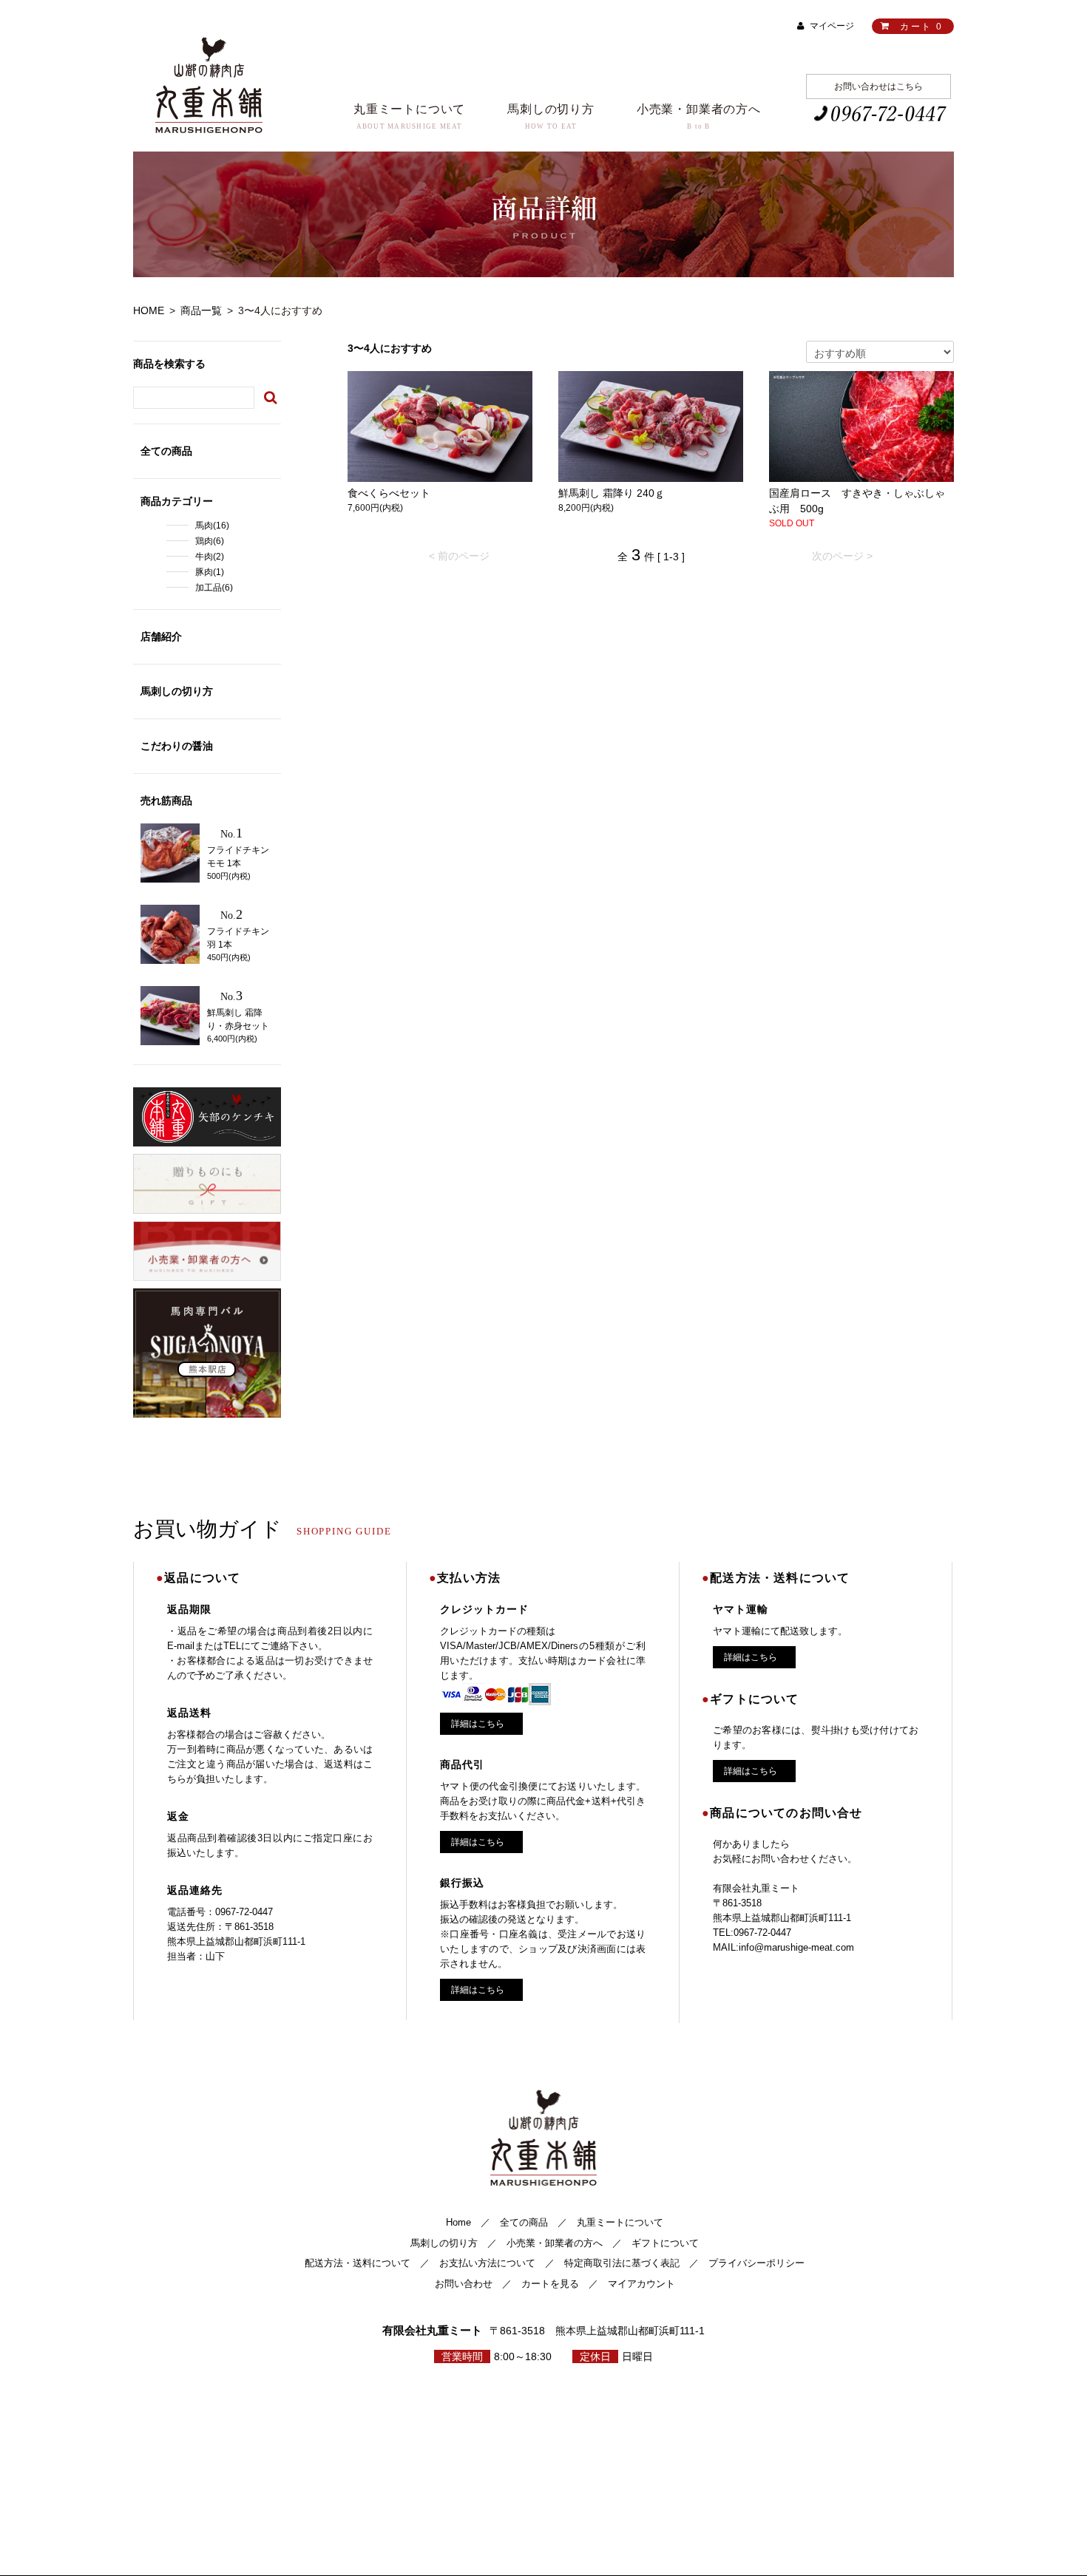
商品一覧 (201, 310)
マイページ (832, 26)
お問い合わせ (464, 2284)
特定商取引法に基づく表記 (622, 2263)
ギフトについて (665, 2243)
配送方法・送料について (358, 2263)
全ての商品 (524, 2222)
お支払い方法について (487, 2263)
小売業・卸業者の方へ (555, 2243)
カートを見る (550, 2284)
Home (458, 2222)
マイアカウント (641, 2284)
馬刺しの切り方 (444, 2243)
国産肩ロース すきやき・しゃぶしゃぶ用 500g (857, 501)
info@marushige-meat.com (796, 1947)
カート (921, 27)
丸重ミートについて (620, 2222)
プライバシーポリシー (756, 2263)
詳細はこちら (478, 1724)
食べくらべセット (389, 493)
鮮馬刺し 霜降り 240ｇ (612, 493)
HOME (149, 310)
